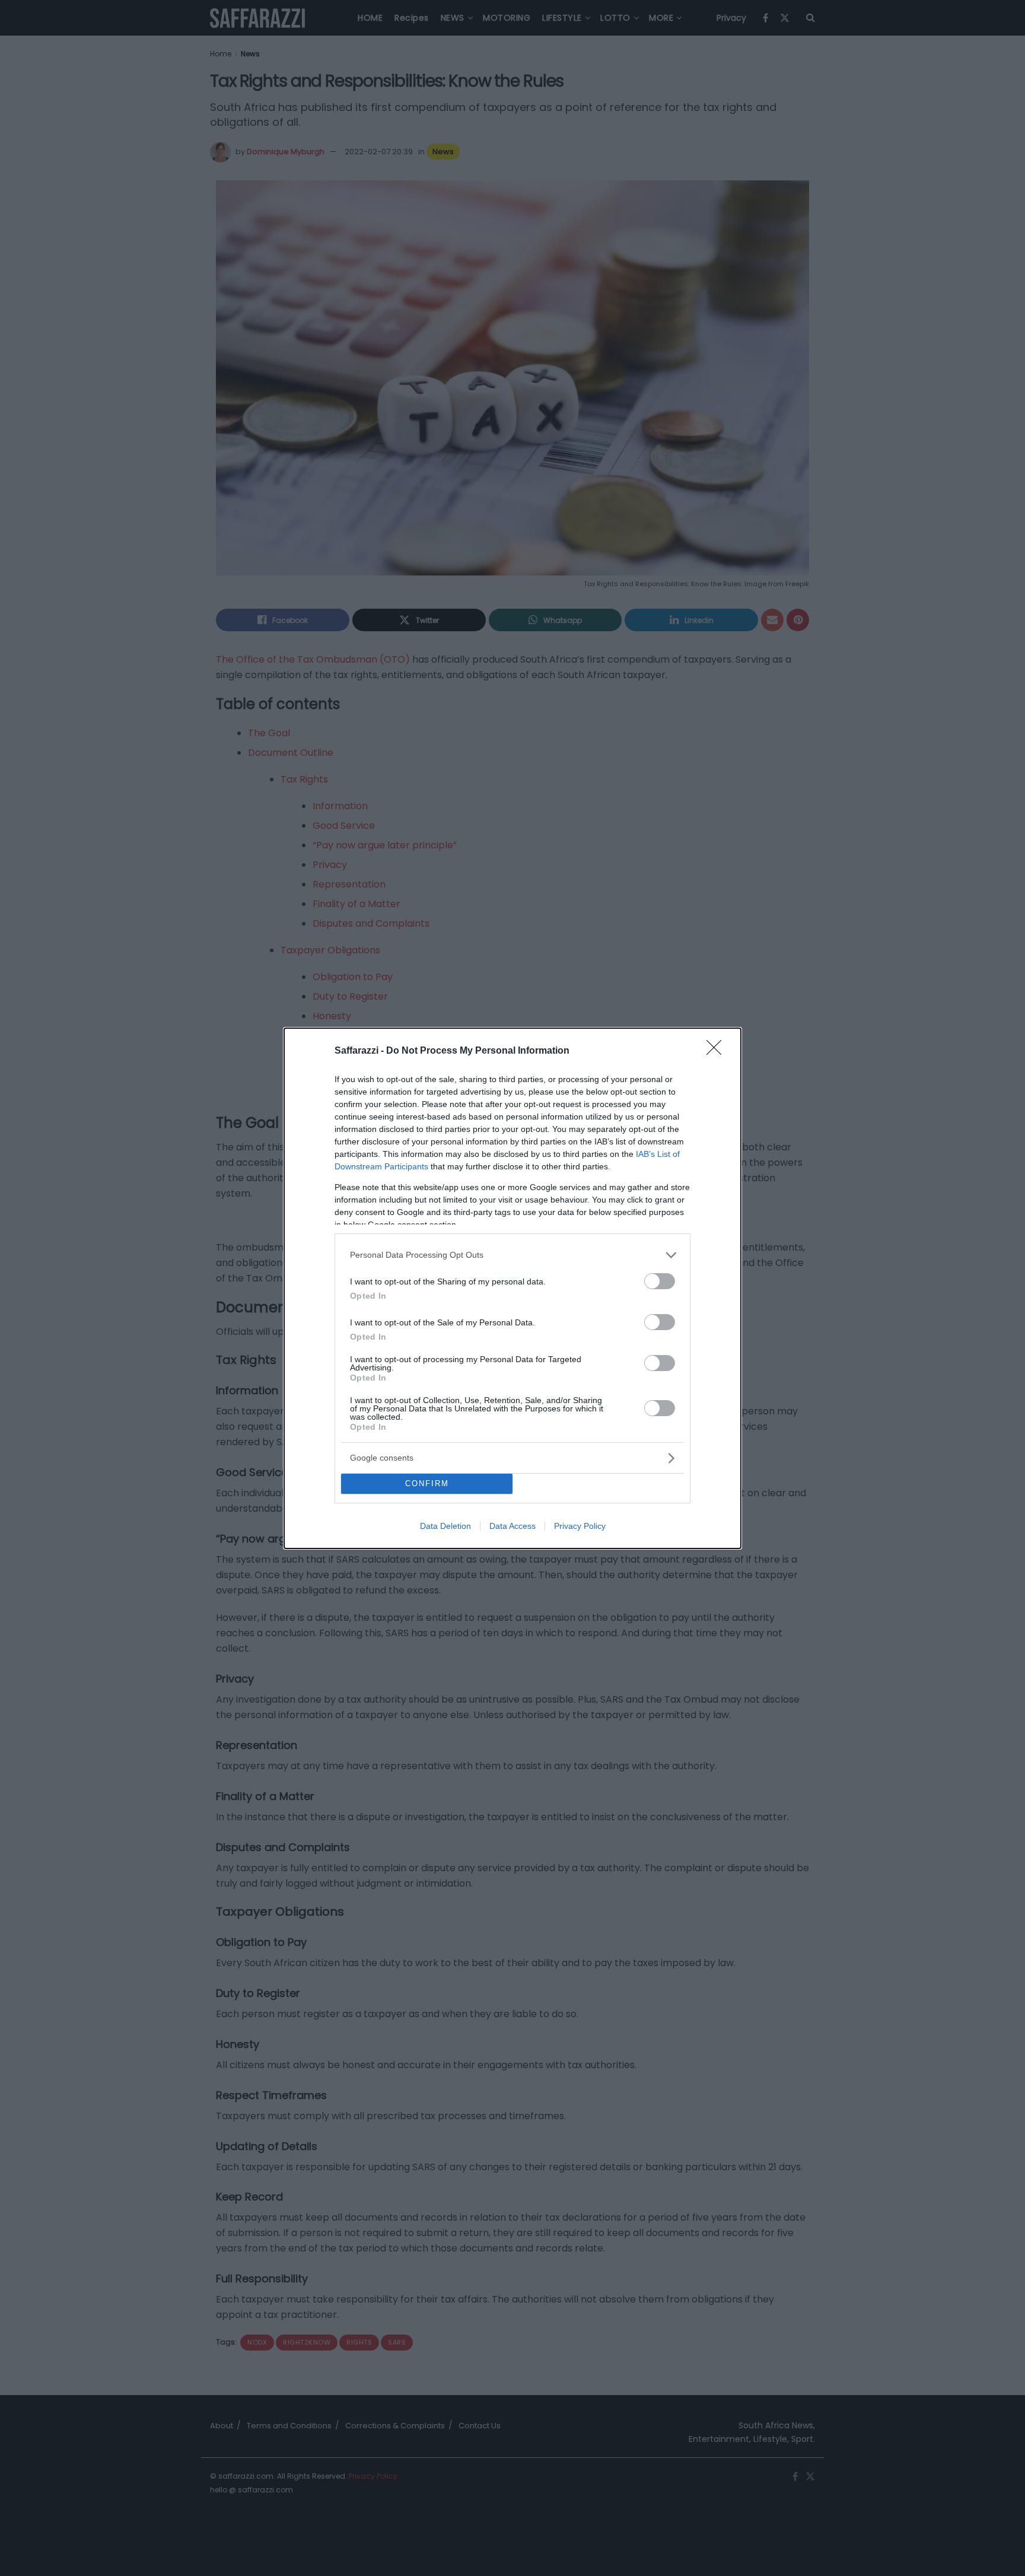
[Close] (718, 1051)
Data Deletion (445, 1526)
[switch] (660, 1281)
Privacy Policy (580, 1526)
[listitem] (512, 1255)
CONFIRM (427, 1483)
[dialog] (512, 1288)
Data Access (512, 1526)
